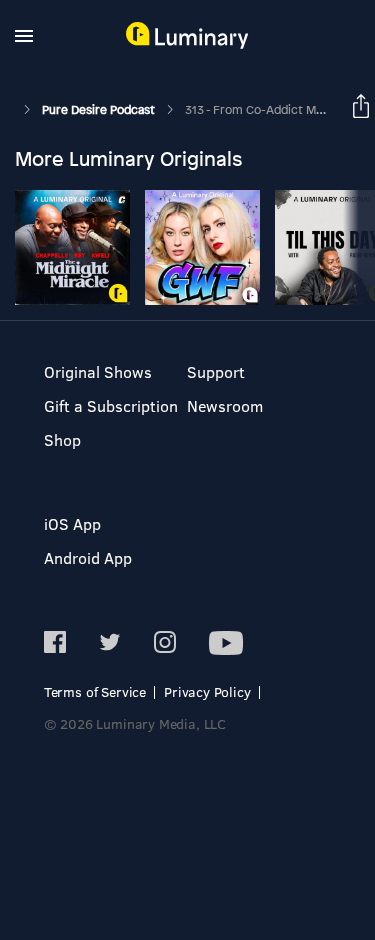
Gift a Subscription (111, 405)
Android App (88, 557)
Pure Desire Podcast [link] (100, 110)
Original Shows (98, 371)
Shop (62, 439)
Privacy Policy (207, 691)
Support (216, 371)
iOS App (72, 523)
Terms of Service (95, 691)
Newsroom (225, 405)
